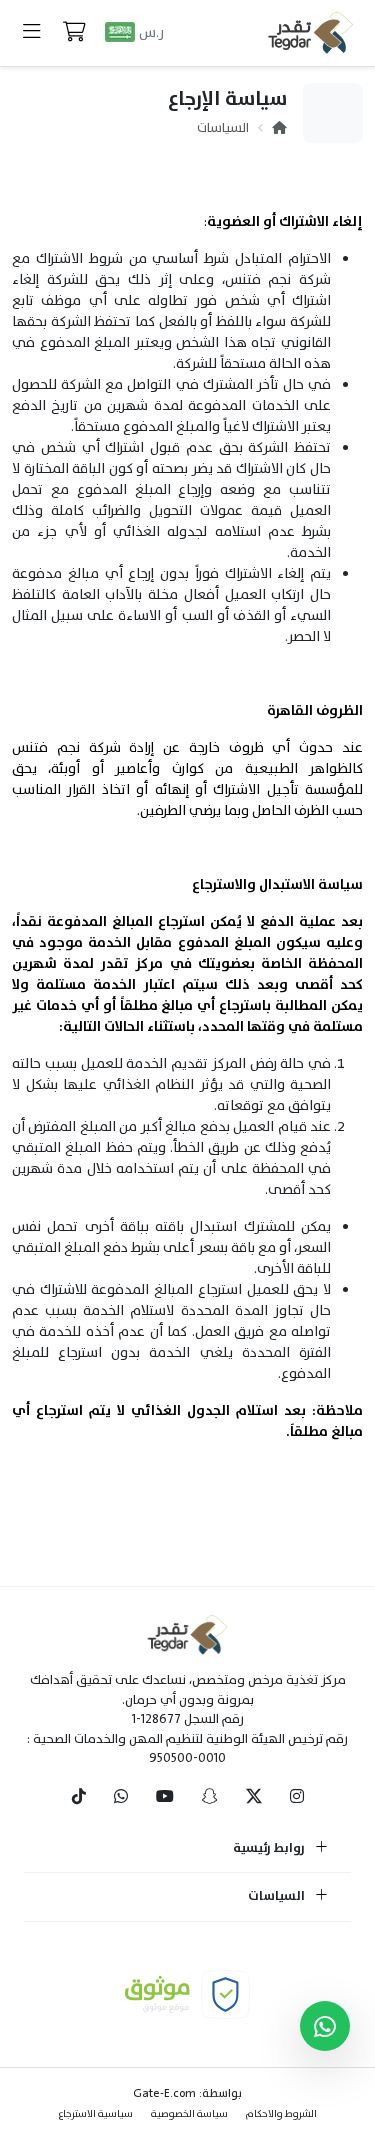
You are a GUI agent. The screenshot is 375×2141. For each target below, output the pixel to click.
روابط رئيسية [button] (270, 1849)
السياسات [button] (278, 1897)
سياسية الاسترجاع (96, 2113)
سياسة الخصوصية (189, 2113)
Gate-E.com (164, 2093)
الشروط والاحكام (281, 2113)
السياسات (223, 128)
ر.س (151, 32)
